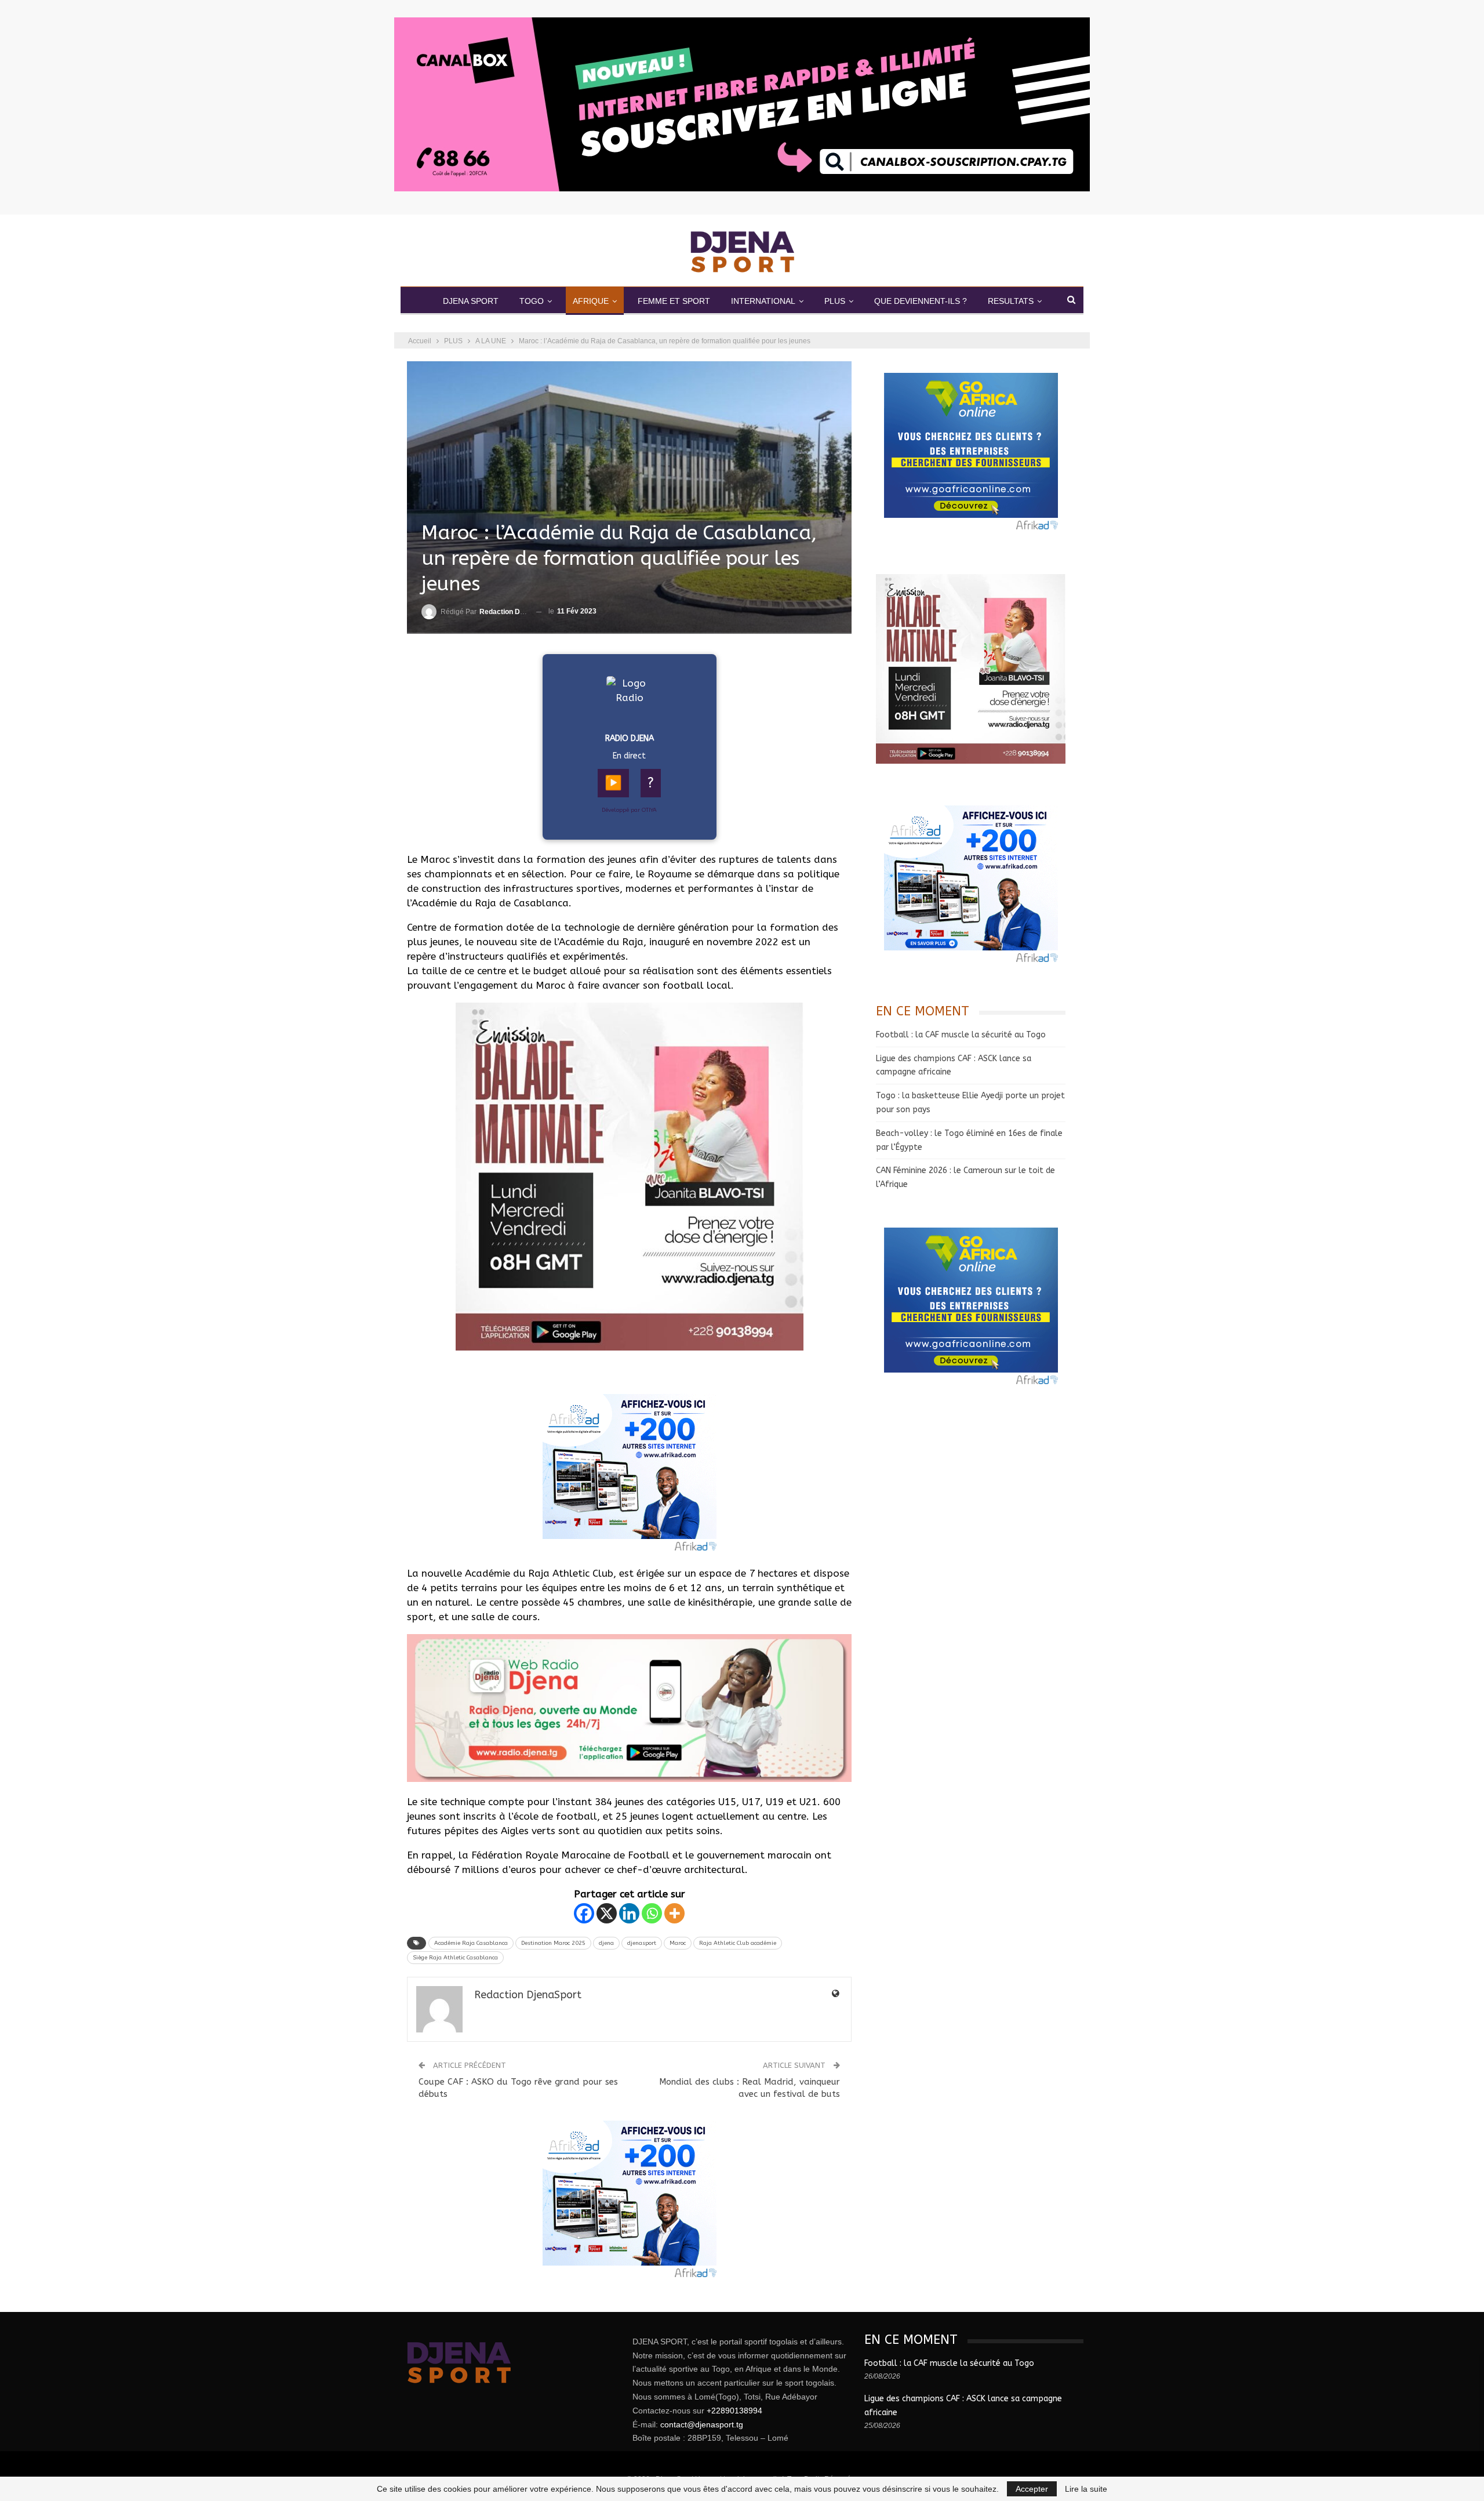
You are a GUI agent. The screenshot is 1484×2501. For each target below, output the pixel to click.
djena (606, 1943)
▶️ (613, 783)
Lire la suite (1086, 2489)
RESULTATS (1011, 301)
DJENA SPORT (471, 301)
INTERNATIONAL (763, 301)
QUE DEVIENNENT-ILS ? (921, 301)
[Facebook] (584, 1913)
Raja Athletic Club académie (738, 1943)
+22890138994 (734, 2411)
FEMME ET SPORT (674, 301)
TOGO (532, 301)
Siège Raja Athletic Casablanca (455, 1958)
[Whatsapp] (652, 1913)
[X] (607, 1913)
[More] (674, 1913)
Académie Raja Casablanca (471, 1943)
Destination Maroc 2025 (553, 1943)
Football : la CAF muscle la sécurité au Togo (961, 1035)
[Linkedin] (629, 1913)
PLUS (835, 301)
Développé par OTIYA (629, 810)
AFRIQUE (591, 301)
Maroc (678, 1943)
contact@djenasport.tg (702, 2424)
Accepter (1032, 2489)
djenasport (642, 1943)
